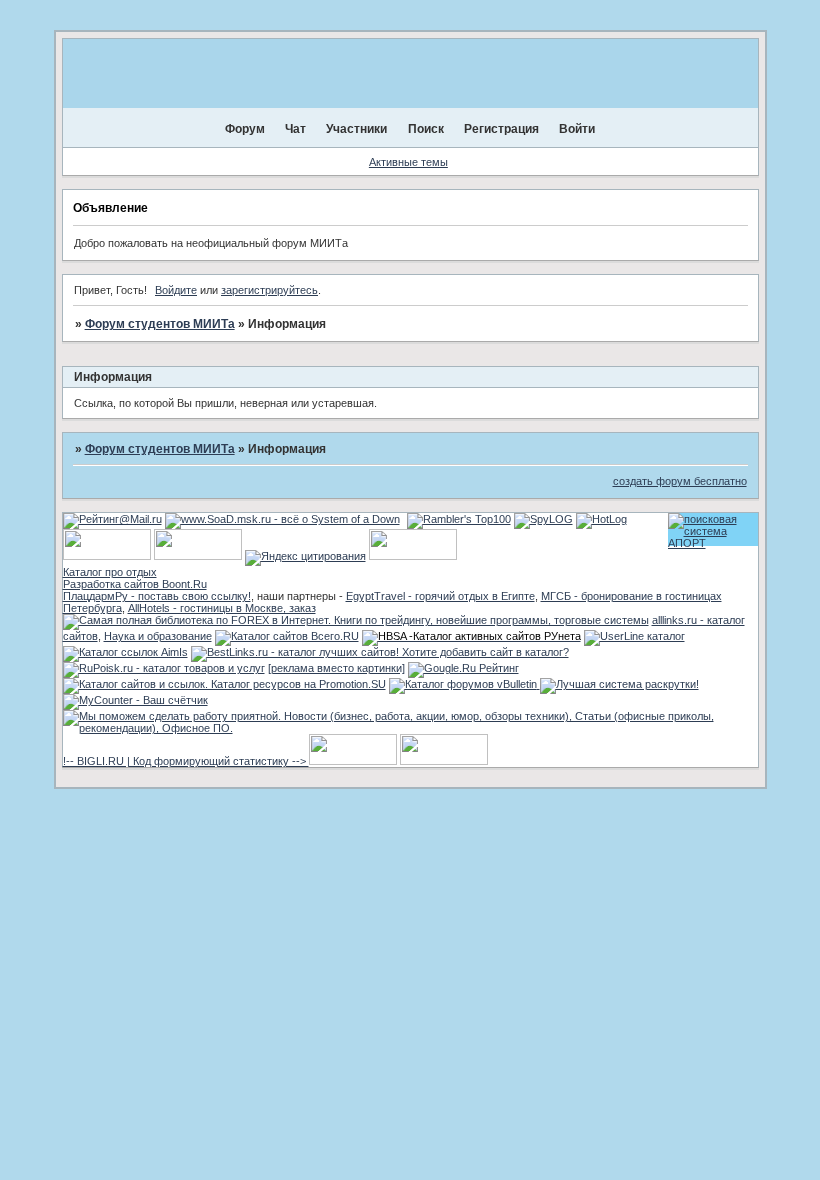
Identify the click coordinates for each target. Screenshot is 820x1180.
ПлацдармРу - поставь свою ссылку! (157, 596)
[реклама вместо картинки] (336, 668)
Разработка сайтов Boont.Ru (135, 584)
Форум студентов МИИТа (160, 324)
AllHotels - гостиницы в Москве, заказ (222, 608)
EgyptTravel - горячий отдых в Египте (440, 596)
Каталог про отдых (110, 572)
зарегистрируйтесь (269, 290)
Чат (295, 129)
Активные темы (408, 162)
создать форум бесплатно (680, 481)
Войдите (176, 290)
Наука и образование (158, 636)
